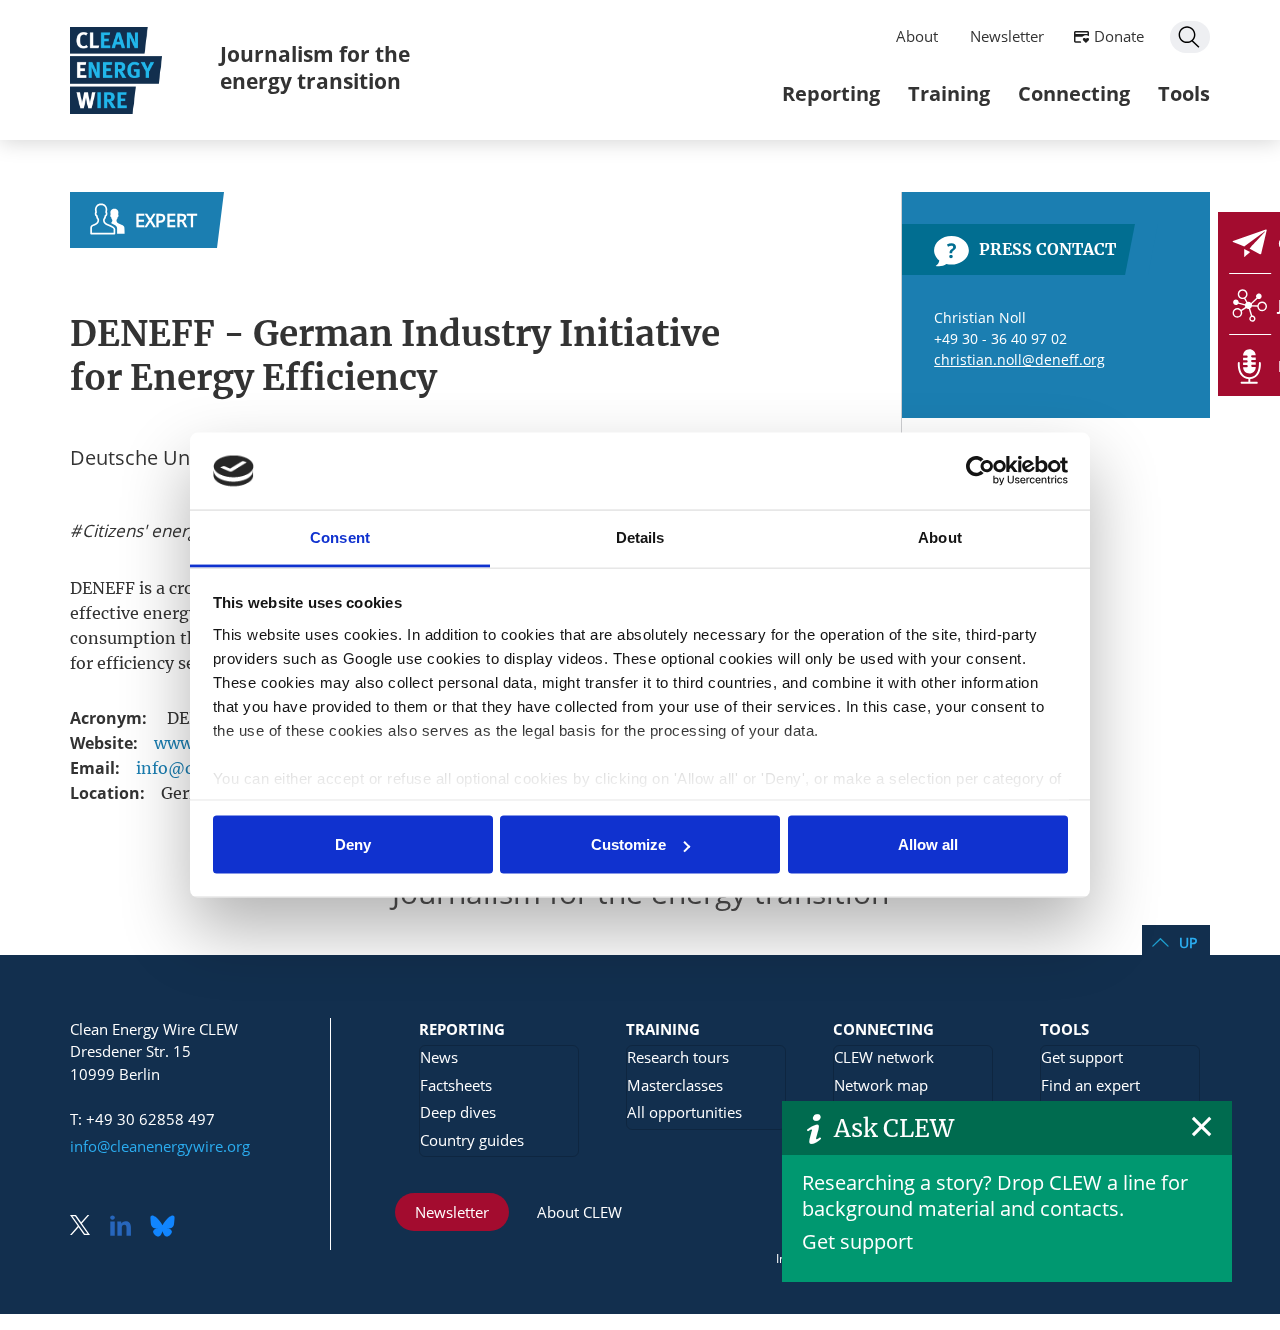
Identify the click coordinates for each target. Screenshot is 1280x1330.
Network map (881, 1085)
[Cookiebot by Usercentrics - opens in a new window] (980, 471)
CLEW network (884, 1057)
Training (949, 93)
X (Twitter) (88, 1227)
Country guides (472, 1140)
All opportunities (684, 1112)
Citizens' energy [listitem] (142, 531)
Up (1188, 942)
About (917, 36)
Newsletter (1007, 36)
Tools (1184, 93)
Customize (628, 844)
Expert (166, 220)
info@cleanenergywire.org (160, 1146)
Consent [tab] (340, 536)
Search (1190, 37)
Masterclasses (675, 1085)
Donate (1119, 36)
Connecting (1074, 93)
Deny (353, 844)
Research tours (678, 1057)
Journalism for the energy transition (315, 67)
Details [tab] (640, 536)
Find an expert (1090, 1085)
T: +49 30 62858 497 (142, 1119)
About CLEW (579, 1212)
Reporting (831, 93)
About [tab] (940, 536)
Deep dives (458, 1112)
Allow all (928, 844)
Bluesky (168, 1227)
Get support (857, 1241)
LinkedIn (128, 1227)
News (439, 1057)
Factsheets (456, 1085)
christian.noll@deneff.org (1019, 359)
